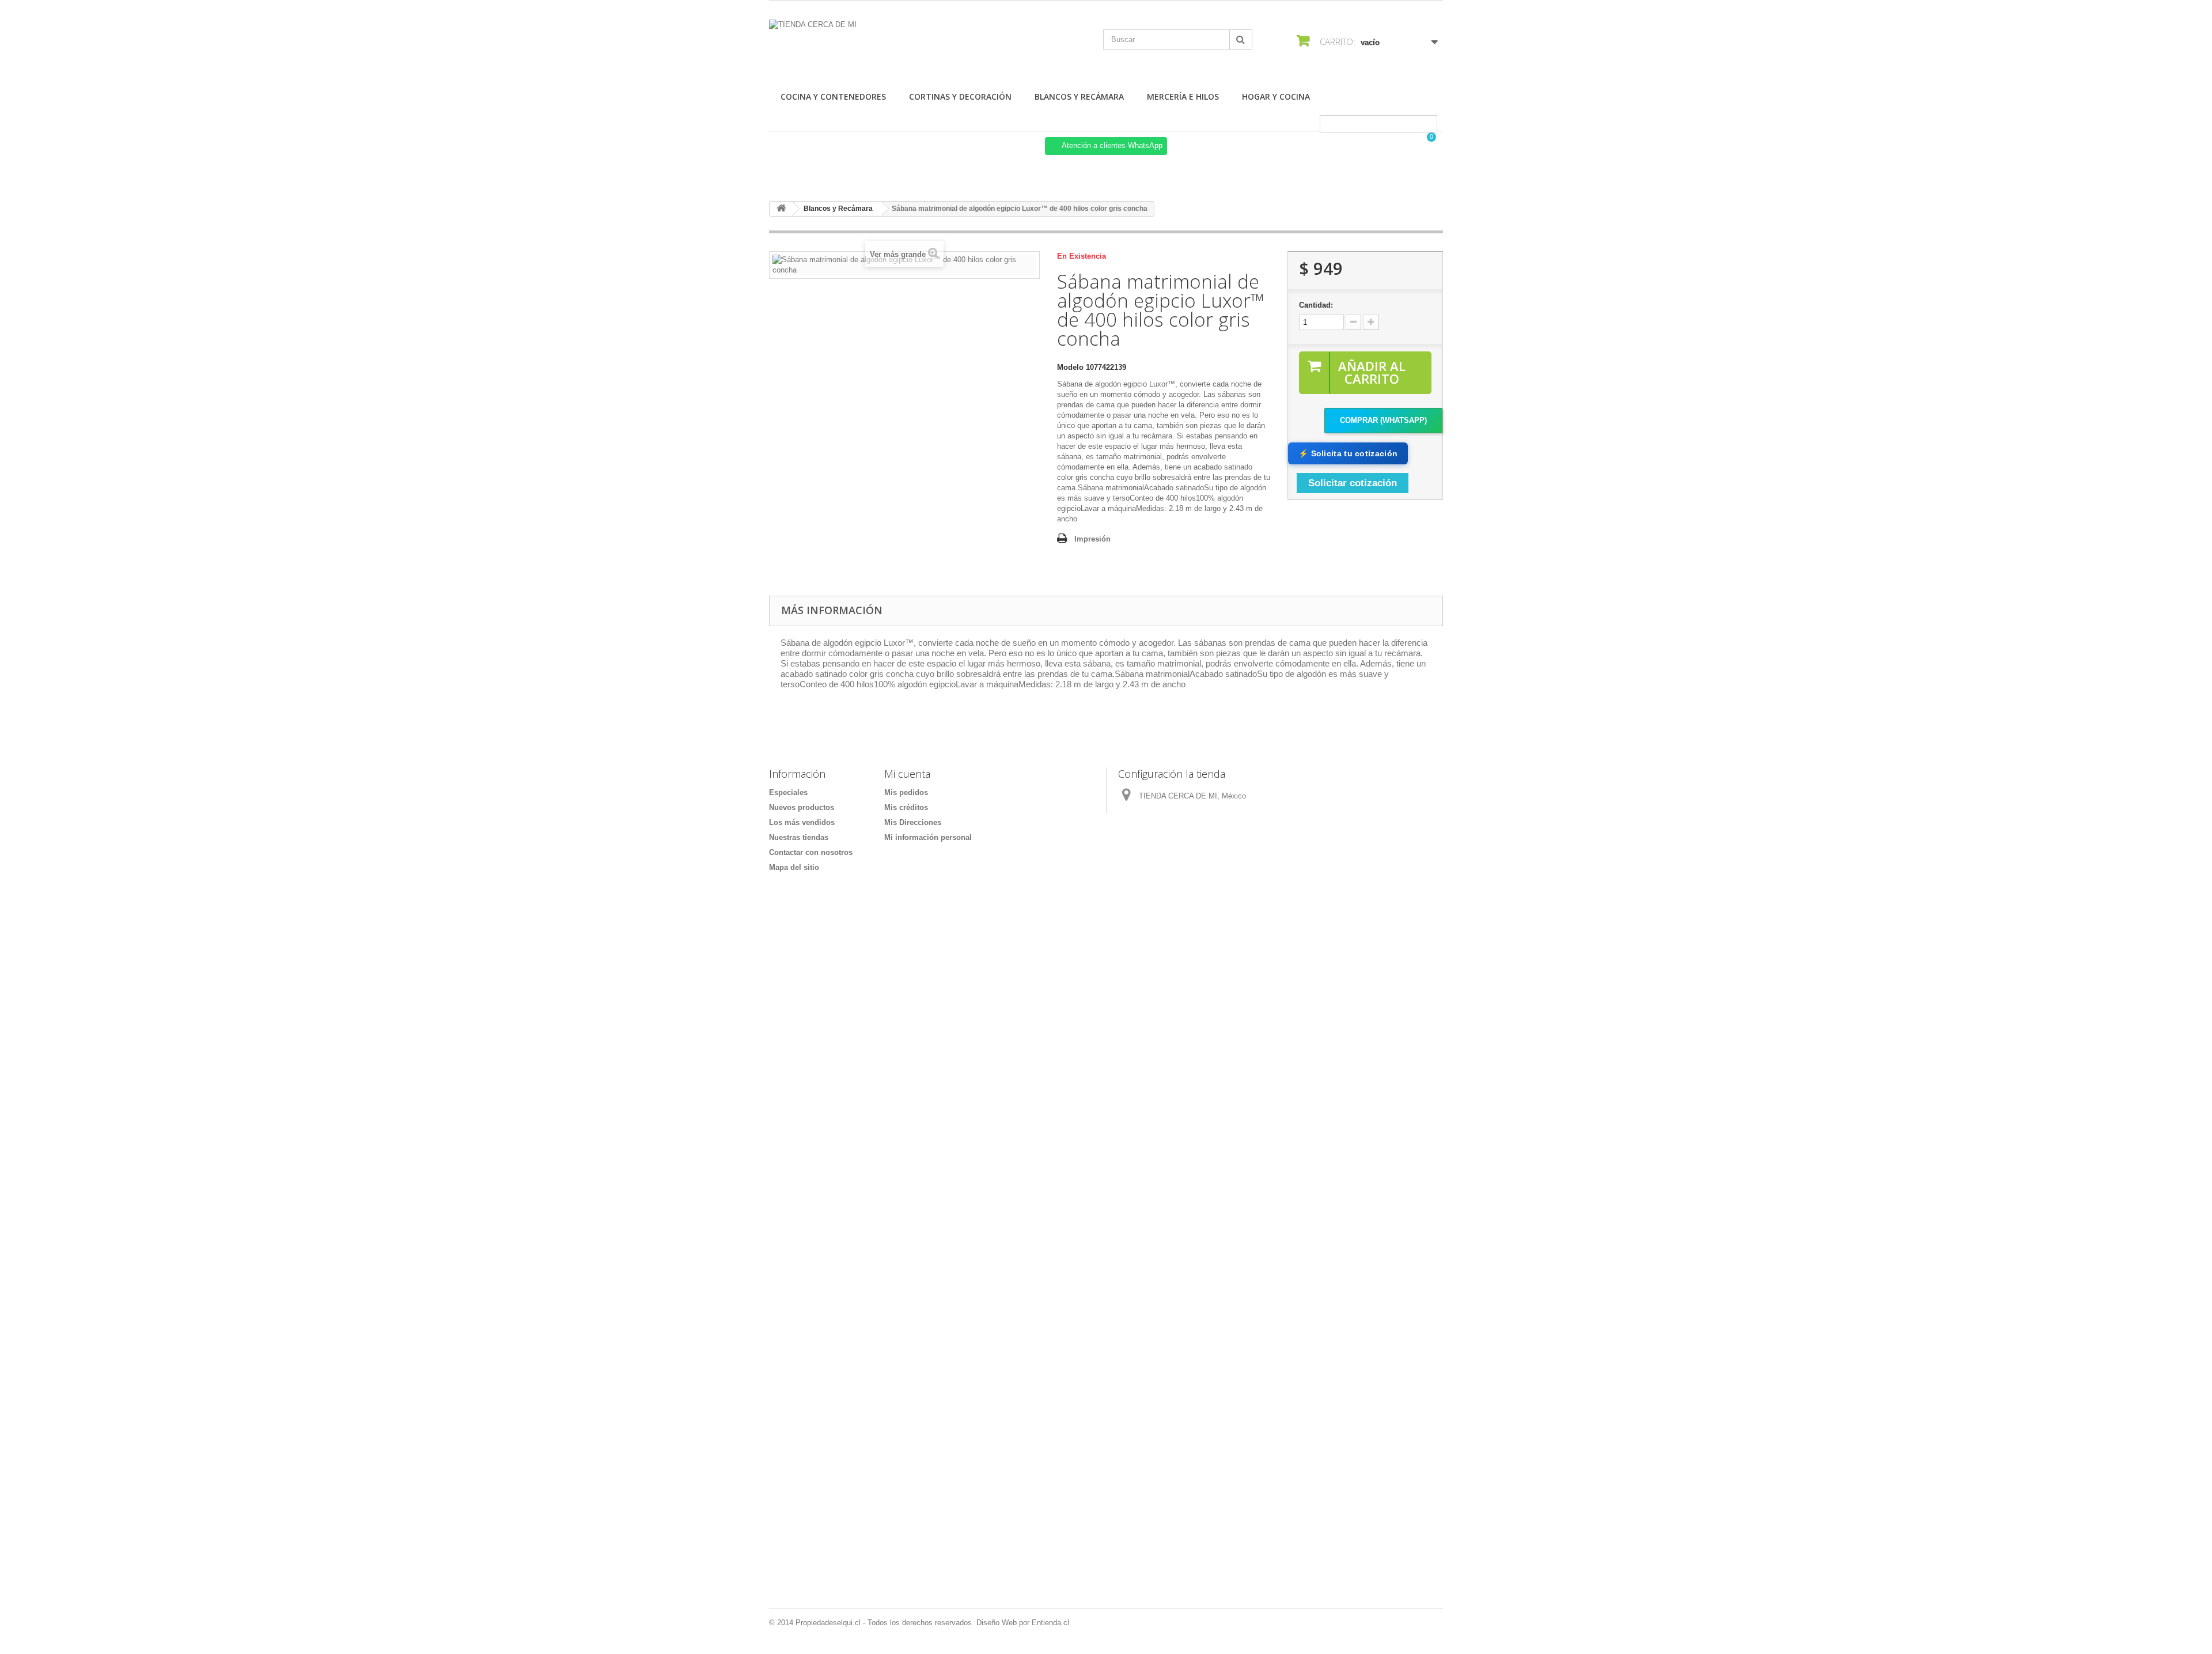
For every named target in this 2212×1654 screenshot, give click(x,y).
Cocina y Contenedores (833, 96)
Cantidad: (1316, 305)
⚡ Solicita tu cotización (1348, 453)
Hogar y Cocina (1276, 96)
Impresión (1092, 539)
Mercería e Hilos (1183, 96)
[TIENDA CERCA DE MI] (876, 45)
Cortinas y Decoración (960, 96)
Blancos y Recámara (1079, 96)
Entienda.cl (1050, 1623)
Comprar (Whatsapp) (1383, 420)
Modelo (1070, 367)
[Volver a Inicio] (781, 209)
